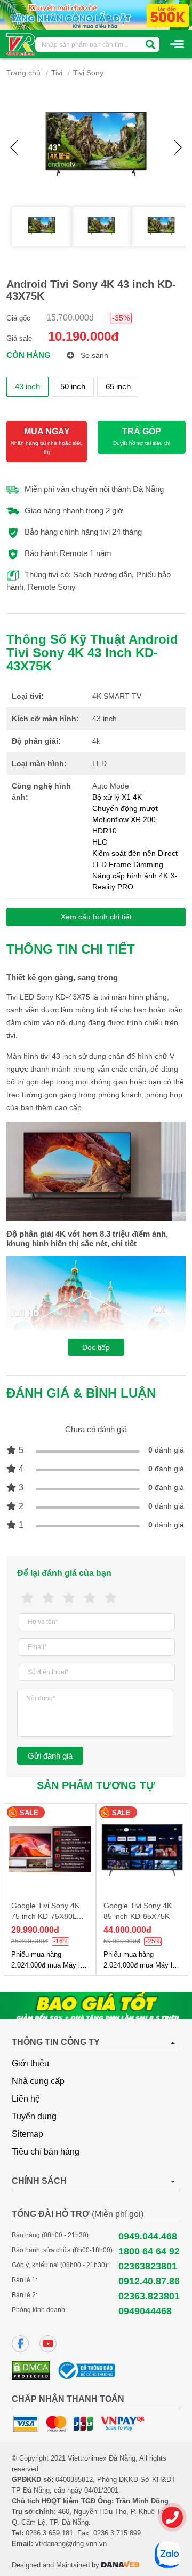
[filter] (150, 45)
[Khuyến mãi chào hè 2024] (96, 14)
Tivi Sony (88, 73)
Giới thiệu (30, 2063)
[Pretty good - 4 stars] (90, 1598)
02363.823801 (149, 2296)
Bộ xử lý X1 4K (117, 797)
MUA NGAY (47, 441)
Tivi (57, 73)
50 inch (73, 387)
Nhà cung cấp (38, 2081)
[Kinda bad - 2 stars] (48, 1598)
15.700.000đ (70, 318)
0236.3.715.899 (117, 2533)
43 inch (27, 387)
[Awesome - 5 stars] (111, 1598)
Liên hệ (26, 2099)
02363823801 (148, 2266)
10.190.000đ (83, 336)
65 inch (118, 387)
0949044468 (145, 2311)
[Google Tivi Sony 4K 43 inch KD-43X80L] (142, 1849)
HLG (100, 842)
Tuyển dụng (34, 2116)
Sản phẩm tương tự (96, 1785)
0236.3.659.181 (49, 2533)
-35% (121, 318)
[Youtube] (48, 2344)
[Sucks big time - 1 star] (27, 1598)
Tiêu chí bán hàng (46, 2152)
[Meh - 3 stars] (69, 1598)
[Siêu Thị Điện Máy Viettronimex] (21, 43)
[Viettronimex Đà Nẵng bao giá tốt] (96, 2005)
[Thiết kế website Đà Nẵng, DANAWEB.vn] (121, 2565)
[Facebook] (20, 2344)
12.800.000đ (127, 1930)
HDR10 (105, 831)
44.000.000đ (35, 1930)
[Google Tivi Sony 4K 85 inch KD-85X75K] (50, 1849)
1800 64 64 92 (149, 2251)
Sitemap (27, 2134)
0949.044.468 (148, 2236)
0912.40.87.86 (149, 2281)
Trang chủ (23, 73)
